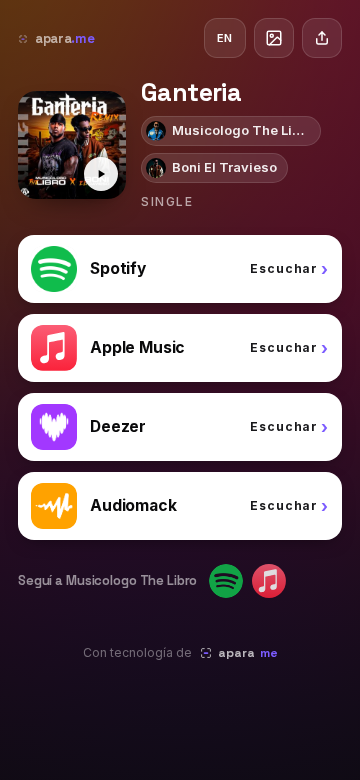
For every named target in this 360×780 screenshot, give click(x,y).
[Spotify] (226, 581)
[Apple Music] (269, 581)
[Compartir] (322, 38)
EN (225, 38)
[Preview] (101, 174)
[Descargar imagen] (274, 38)
